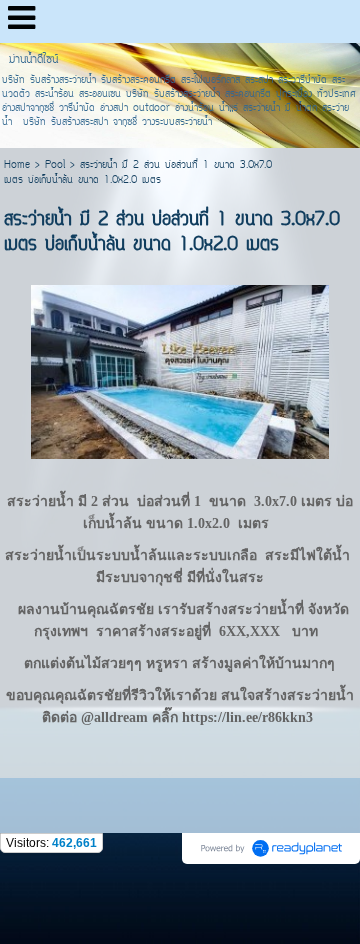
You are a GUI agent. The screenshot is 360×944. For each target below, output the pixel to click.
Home (17, 165)
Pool (55, 165)
